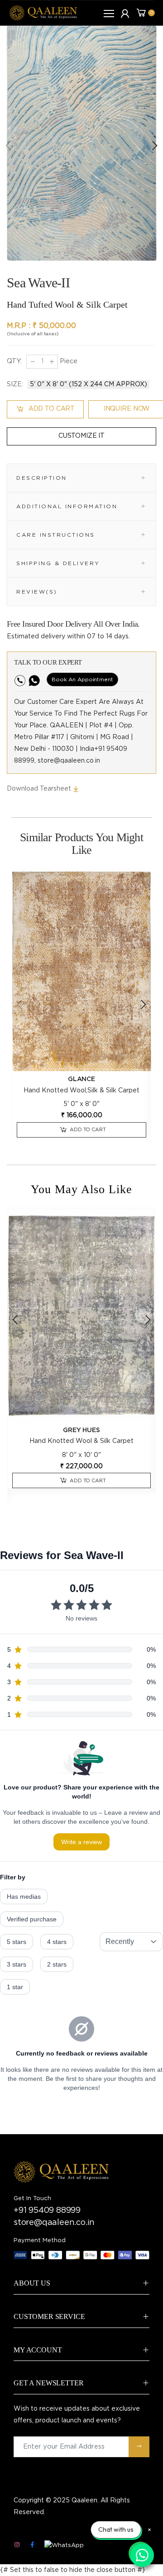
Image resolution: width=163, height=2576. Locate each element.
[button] (154, 145)
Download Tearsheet (40, 789)
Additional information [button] (67, 506)
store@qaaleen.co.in (54, 2223)
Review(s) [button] (37, 591)
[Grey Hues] (81, 1316)
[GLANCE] (81, 971)
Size (15, 384)
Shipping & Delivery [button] (58, 563)
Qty (14, 361)
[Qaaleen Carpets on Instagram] (17, 2545)
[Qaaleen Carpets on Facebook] (32, 2545)
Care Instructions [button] (56, 534)
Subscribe (139, 2447)
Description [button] (42, 478)
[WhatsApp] (64, 2546)
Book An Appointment (82, 679)
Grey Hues (81, 1430)
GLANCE (81, 1079)
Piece (68, 361)
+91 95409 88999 (47, 2211)
